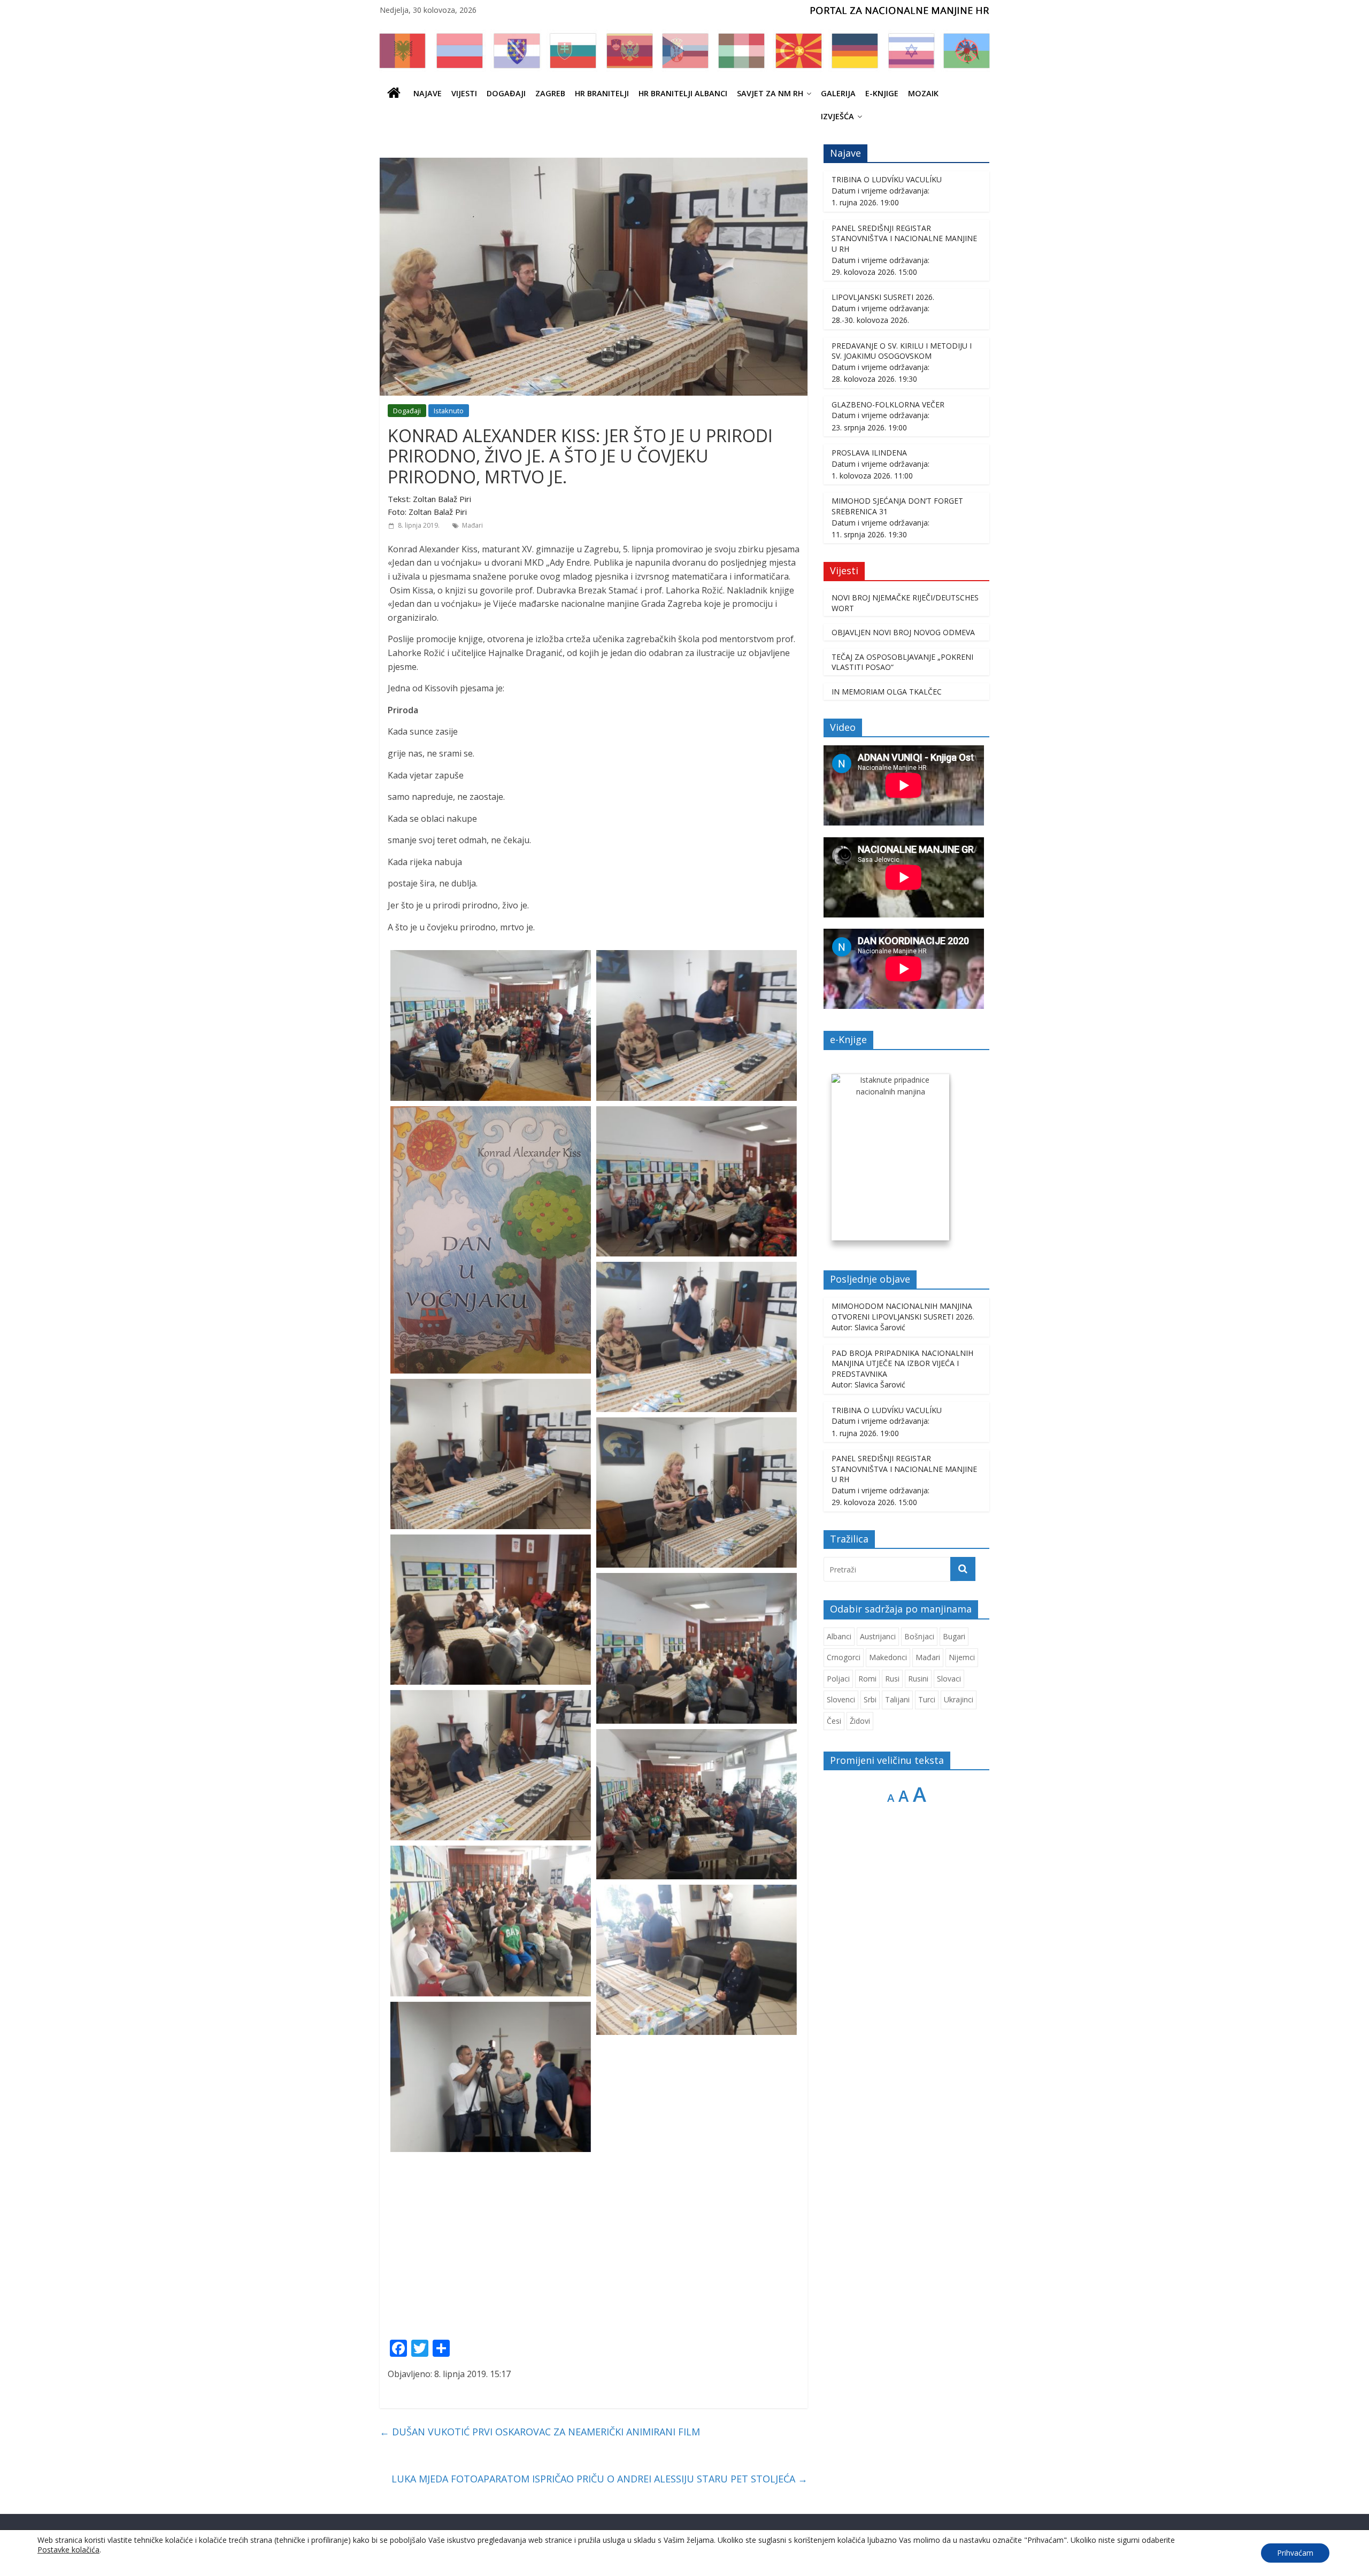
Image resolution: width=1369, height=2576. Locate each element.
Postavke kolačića (68, 2550)
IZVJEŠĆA (837, 116)
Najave (428, 93)
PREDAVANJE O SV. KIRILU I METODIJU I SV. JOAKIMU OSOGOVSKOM (902, 351)
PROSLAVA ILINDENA (869, 453)
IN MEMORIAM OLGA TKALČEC (887, 692)
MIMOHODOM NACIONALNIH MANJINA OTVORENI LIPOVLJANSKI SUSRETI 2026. (903, 1311)
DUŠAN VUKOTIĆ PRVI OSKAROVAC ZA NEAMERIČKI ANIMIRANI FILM (540, 2432)
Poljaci (838, 1679)
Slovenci (841, 1699)
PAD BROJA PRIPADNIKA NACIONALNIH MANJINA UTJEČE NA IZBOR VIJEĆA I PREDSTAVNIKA (902, 1363)
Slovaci (949, 1679)
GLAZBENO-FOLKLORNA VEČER (888, 404)
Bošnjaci (919, 1636)
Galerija (838, 93)
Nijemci (962, 1657)
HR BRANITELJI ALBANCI (683, 93)
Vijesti (464, 93)
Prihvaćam (1295, 2553)
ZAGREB (550, 93)
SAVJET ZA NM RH (770, 93)
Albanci (839, 1636)
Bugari (954, 1636)
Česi (834, 1721)
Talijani (897, 1699)
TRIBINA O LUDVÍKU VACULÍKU (887, 179)
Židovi (860, 1721)
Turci (927, 1699)
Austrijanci (878, 1636)
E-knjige (882, 93)
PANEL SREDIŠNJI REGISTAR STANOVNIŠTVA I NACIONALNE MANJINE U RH (904, 238)
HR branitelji (602, 93)
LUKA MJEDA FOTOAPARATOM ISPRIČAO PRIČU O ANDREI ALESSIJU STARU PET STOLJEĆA (599, 2479)
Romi (867, 1679)
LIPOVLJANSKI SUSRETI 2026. (883, 297)
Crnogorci (844, 1657)
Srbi (870, 1699)
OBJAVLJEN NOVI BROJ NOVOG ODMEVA (903, 632)
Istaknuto (449, 411)
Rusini (918, 1679)
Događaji (506, 93)
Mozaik (923, 93)
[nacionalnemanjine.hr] (394, 93)
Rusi (892, 1679)
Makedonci (888, 1657)
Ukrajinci (959, 1699)
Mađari (472, 525)
